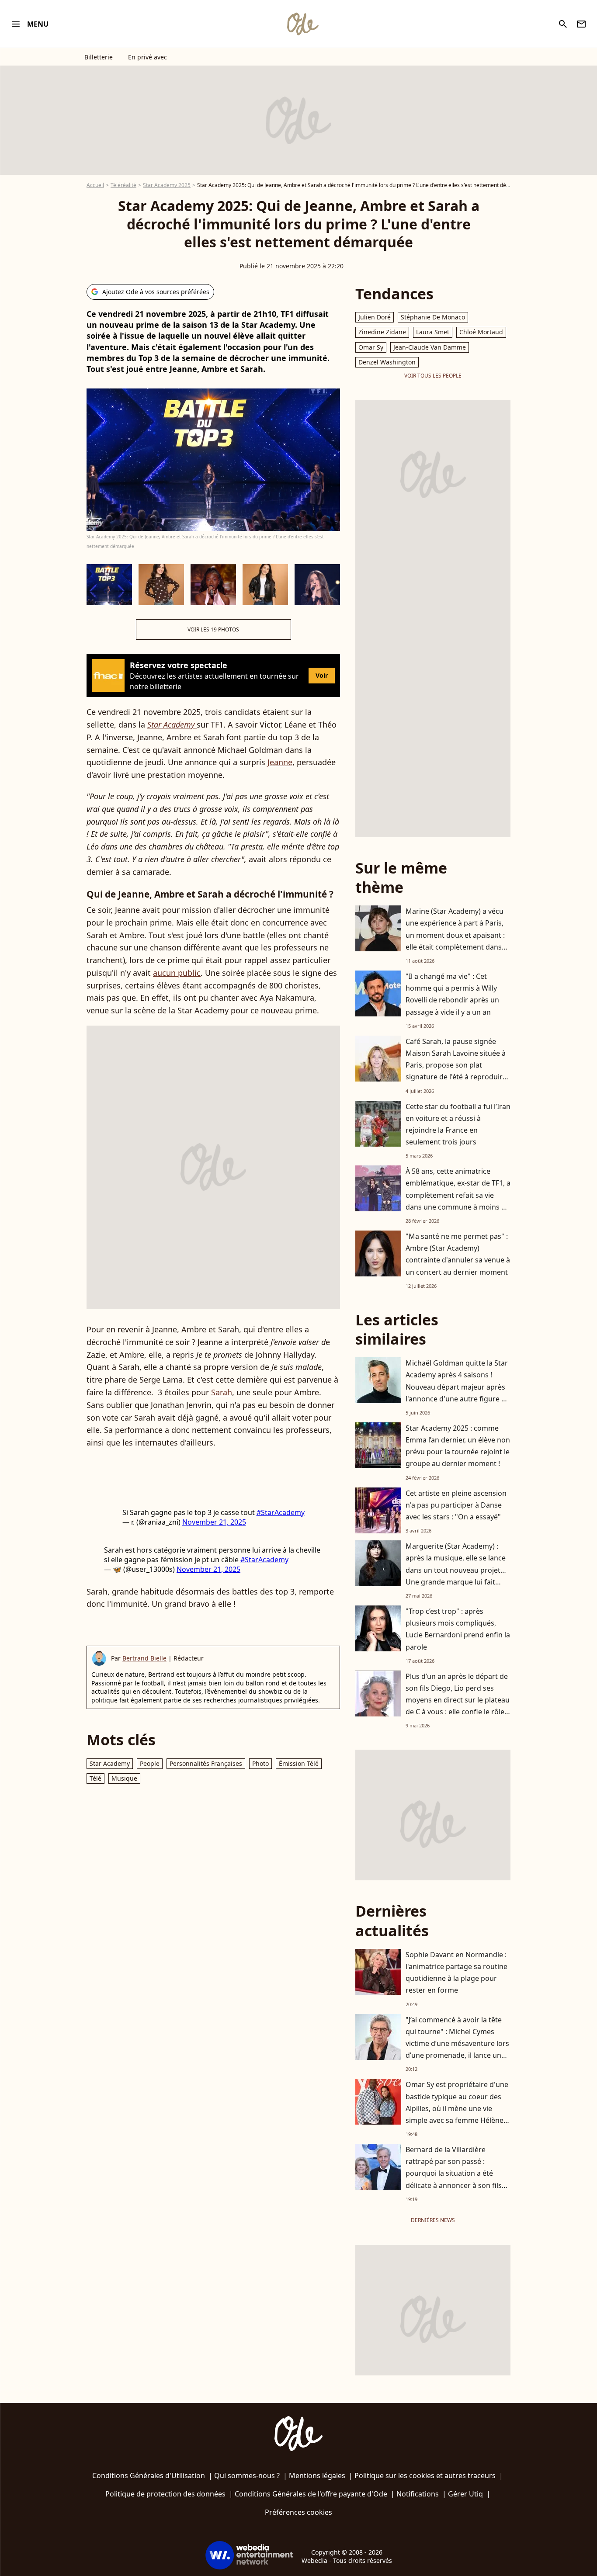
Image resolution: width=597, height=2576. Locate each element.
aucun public (177, 973)
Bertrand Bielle (144, 1658)
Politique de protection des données (165, 2494)
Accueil (95, 185)
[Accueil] (302, 24)
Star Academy (110, 1763)
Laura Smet (433, 332)
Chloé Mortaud (481, 332)
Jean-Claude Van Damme (430, 347)
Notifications (418, 2494)
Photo (260, 1763)
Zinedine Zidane (382, 332)
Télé (95, 1778)
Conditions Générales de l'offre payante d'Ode (311, 2494)
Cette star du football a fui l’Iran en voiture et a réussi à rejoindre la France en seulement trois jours (458, 1124)
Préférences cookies (298, 2512)
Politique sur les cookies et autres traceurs (425, 2475)
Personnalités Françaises (206, 1763)
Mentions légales (317, 2475)
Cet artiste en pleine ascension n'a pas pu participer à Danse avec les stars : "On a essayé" (456, 1505)
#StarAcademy (281, 1512)
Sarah (222, 1392)
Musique (124, 1778)
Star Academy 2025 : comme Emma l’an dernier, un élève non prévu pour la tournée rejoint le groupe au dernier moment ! (458, 1446)
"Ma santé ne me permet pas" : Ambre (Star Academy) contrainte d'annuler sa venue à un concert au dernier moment (458, 1254)
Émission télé (299, 1763)
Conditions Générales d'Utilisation (149, 2475)
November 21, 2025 (214, 1522)
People (150, 1763)
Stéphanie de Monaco (433, 317)
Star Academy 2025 (167, 185)
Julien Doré (375, 317)
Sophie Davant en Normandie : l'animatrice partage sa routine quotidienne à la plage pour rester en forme (456, 1973)
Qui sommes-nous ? (247, 2475)
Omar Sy (371, 347)
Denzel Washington (387, 362)
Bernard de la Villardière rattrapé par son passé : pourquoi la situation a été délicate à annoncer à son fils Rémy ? (454, 2173)
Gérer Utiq (465, 2494)
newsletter (581, 24)
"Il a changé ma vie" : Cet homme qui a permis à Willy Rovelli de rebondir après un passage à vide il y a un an (452, 994)
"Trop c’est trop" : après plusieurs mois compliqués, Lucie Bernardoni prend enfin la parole (458, 1629)
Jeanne (280, 762)
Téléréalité (123, 185)
